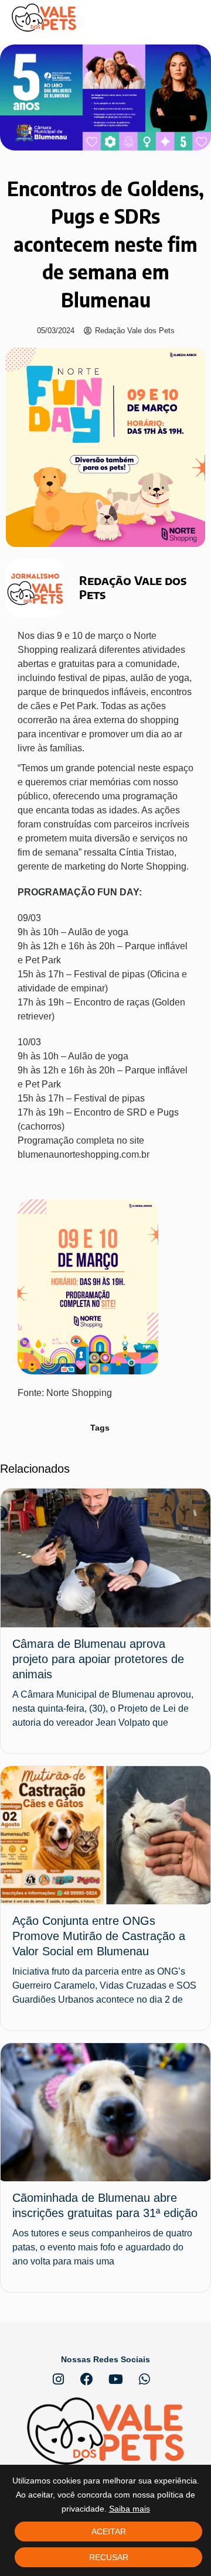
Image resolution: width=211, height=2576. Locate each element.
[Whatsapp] (144, 2379)
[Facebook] (87, 2379)
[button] (190, 18)
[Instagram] (58, 2379)
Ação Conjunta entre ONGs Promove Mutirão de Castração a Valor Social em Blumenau (99, 1936)
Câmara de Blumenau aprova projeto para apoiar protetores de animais (98, 1659)
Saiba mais (130, 2509)
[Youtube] (115, 2379)
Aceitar (109, 2531)
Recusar (109, 2557)
